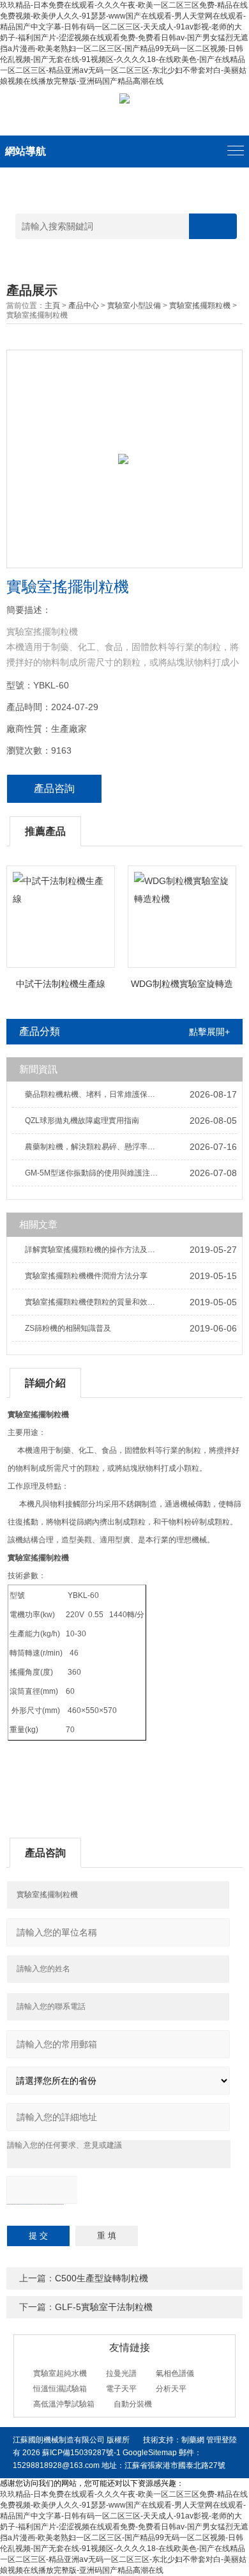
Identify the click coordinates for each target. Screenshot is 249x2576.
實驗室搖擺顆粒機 (200, 306)
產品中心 (84, 306)
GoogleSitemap (150, 2453)
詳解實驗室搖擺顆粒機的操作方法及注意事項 (95, 1250)
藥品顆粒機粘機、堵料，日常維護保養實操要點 (95, 1094)
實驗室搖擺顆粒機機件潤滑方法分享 (86, 1276)
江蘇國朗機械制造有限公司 (59, 2440)
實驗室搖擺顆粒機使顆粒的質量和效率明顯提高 (95, 1302)
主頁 (52, 306)
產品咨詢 (54, 788)
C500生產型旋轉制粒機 (102, 2278)
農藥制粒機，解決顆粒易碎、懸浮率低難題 (95, 1147)
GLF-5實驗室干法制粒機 (104, 2307)
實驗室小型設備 (134, 306)
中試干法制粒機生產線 (61, 984)
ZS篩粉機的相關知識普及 (68, 1328)
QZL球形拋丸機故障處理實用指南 (82, 1121)
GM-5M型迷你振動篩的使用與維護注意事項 (95, 1173)
